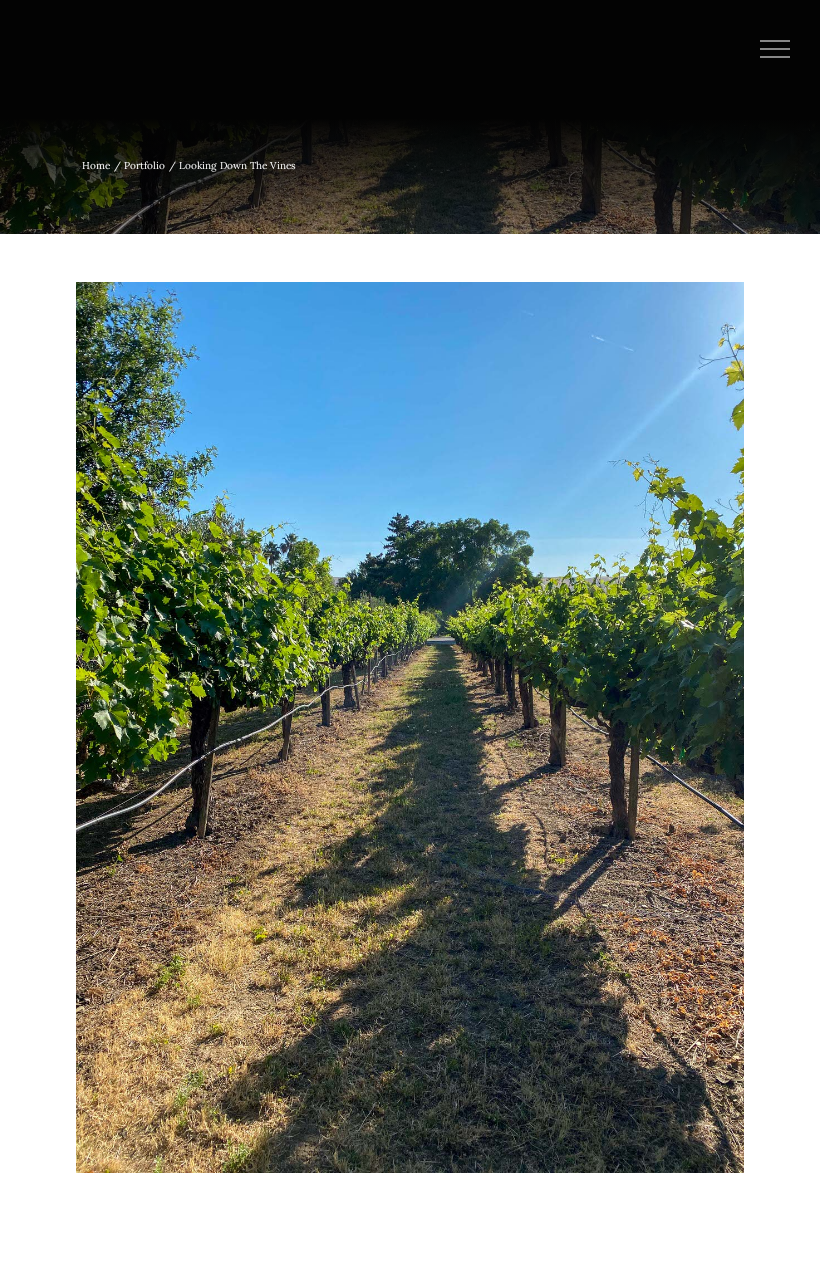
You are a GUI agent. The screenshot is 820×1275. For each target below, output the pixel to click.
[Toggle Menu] (775, 49)
